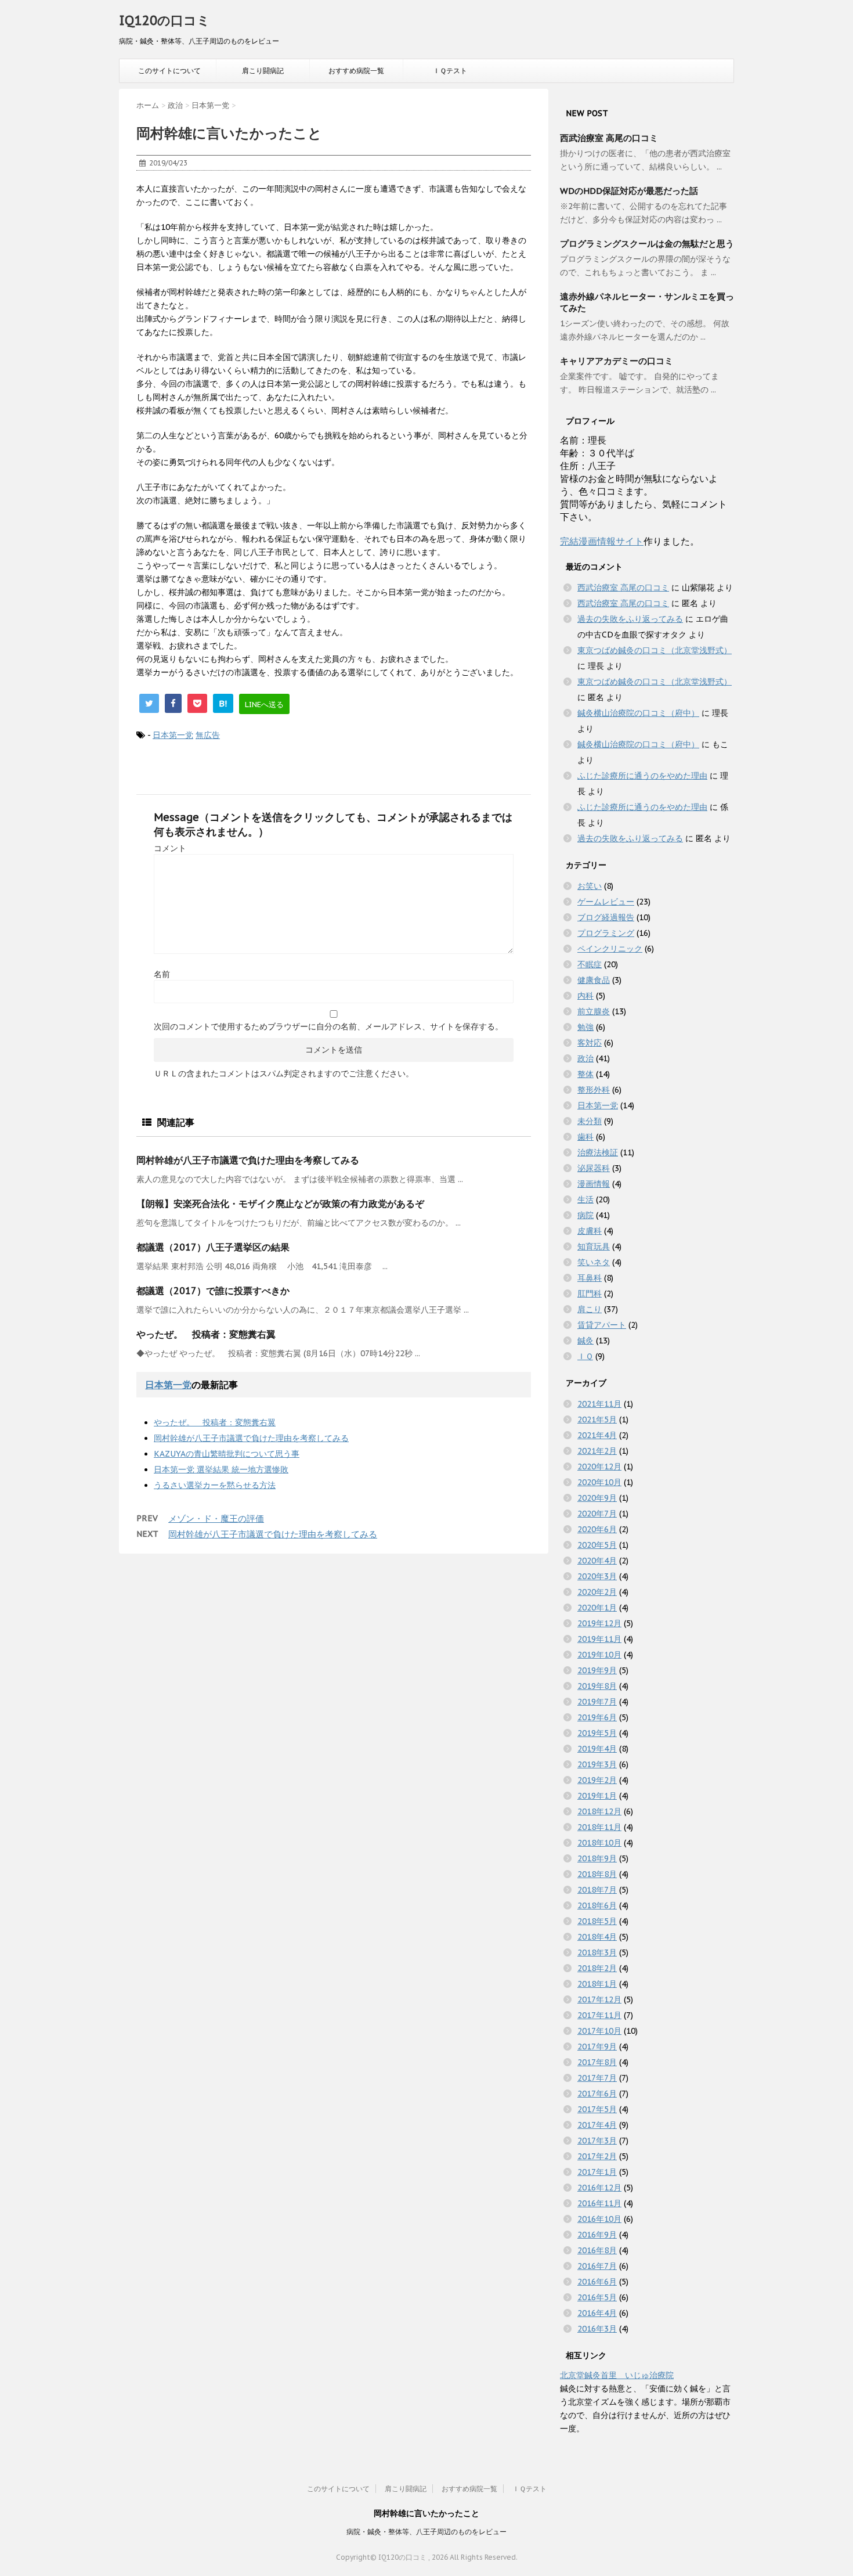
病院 (585, 1215)
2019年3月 (597, 1764)
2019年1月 (597, 1796)
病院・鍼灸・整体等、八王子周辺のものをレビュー (426, 2532)
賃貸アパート (602, 1325)
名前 (162, 974)
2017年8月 (597, 2062)
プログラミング (606, 933)
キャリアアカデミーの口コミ (617, 361)
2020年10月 (599, 1482)
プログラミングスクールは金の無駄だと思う (647, 244)
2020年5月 (597, 1545)
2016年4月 (597, 2313)
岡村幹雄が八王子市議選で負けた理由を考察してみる (248, 1160)
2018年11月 (599, 1827)
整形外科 (594, 1090)
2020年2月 (597, 1592)
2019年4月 (597, 1749)
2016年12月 (599, 2188)
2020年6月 (597, 1529)
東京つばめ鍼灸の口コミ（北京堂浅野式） (655, 650)
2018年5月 (597, 1921)
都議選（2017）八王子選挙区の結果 (213, 1247)
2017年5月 (597, 2109)
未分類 (590, 1121)
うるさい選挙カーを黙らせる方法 (215, 1485)
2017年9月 (597, 2047)
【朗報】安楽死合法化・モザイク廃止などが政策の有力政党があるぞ (280, 1204)
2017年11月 (599, 2015)
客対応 (590, 1043)
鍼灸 (585, 1341)
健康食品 (594, 980)
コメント (170, 848)
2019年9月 (597, 1670)
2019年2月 (597, 1780)
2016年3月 (597, 2329)
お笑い (590, 886)
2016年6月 (597, 2282)
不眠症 (590, 964)
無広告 (208, 735)
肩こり (590, 1309)
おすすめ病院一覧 (356, 71)
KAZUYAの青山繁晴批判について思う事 (227, 1454)
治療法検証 (598, 1152)
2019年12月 (599, 1623)
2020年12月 (599, 1467)
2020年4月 (597, 1561)
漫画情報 (594, 1184)
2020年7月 (597, 1514)
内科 (585, 996)
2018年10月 (599, 1843)
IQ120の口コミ (165, 20)
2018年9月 (597, 1858)
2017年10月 (599, 2031)
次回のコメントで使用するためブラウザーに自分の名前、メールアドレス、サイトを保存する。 (328, 1026)
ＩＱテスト (450, 71)
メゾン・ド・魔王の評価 (216, 1518)
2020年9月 (597, 1498)
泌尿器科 (594, 1168)
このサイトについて (169, 71)
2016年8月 (597, 2250)
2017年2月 (597, 2156)
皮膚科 (590, 1231)
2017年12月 (599, 1999)
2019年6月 (597, 1717)
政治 (585, 1058)
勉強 (585, 1027)
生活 (585, 1199)
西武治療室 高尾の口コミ (609, 138)
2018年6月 (597, 1905)
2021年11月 (599, 1404)
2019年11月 (599, 1639)
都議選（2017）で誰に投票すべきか (213, 1291)
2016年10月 (599, 2219)
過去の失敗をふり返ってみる (630, 619)
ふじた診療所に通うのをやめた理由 (642, 776)
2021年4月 (597, 1435)
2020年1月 (597, 1608)
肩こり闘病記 (263, 71)
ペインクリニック (610, 949)
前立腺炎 (594, 1011)
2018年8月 (597, 1874)
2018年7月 (597, 1890)
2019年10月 (599, 1655)
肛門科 (590, 1294)
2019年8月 (597, 1686)
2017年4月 (597, 2125)
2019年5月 (597, 1733)
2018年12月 (599, 1811)
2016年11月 (599, 2203)
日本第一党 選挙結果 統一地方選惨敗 (221, 1469)
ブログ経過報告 (606, 917)
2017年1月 (597, 2172)
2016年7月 (597, 2266)
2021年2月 (597, 1451)
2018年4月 (597, 1937)
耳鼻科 (590, 1278)
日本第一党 (173, 735)
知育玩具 (594, 1246)
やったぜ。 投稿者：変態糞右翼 (206, 1334)
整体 (585, 1074)
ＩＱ (585, 1356)
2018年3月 (597, 1952)
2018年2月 (597, 1968)
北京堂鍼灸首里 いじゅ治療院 (617, 2375)
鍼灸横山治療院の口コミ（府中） (638, 713)
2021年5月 (597, 1419)
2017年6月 (597, 2094)
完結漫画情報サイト (602, 541)
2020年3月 (597, 1576)
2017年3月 (597, 2141)
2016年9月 (597, 2235)
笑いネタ (594, 1262)
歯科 (585, 1137)
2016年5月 (597, 2297)
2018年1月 (597, 1984)
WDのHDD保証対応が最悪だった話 (629, 191)
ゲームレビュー (606, 902)
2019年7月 (597, 1702)
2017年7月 (597, 2078)
